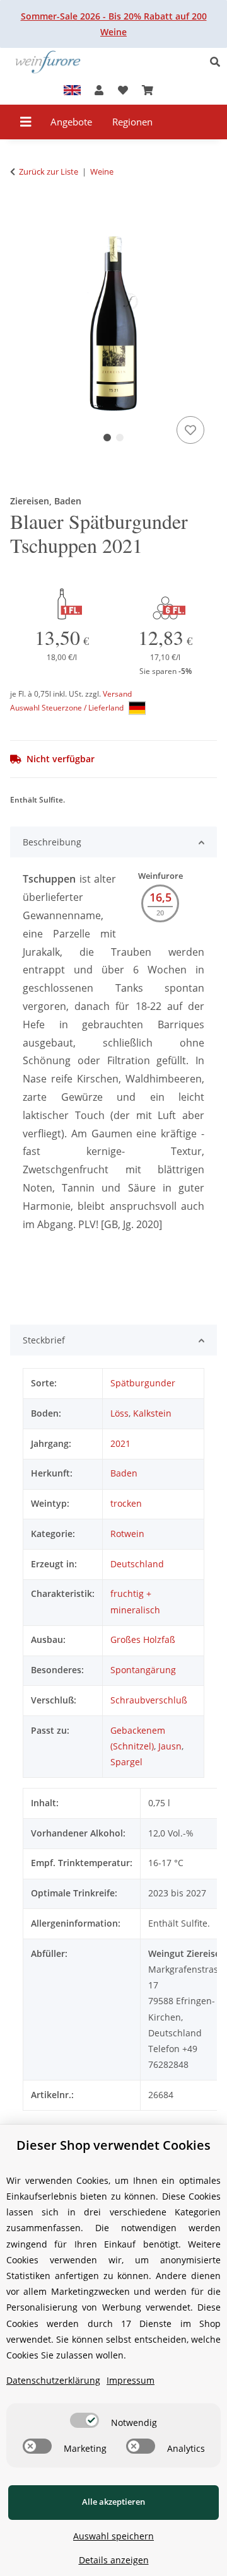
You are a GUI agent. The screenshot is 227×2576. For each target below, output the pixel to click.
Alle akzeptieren (113, 2502)
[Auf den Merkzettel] (190, 430)
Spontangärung (143, 1670)
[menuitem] (72, 122)
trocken (126, 1503)
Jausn (170, 1746)
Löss (119, 1413)
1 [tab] (107, 438)
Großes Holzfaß (143, 1639)
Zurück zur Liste (49, 171)
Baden (124, 1473)
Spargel (126, 1762)
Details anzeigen (114, 2560)
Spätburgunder (143, 1383)
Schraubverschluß (149, 1700)
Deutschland (137, 1564)
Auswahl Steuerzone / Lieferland (68, 708)
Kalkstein (152, 1413)
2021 (120, 1443)
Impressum (131, 2380)
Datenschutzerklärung (53, 2380)
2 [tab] (120, 438)
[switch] (84, 2420)
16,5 (160, 897)
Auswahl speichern (113, 2536)
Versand (117, 694)
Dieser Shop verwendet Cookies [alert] (113, 2145)
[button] (218, 62)
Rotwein (127, 1534)
